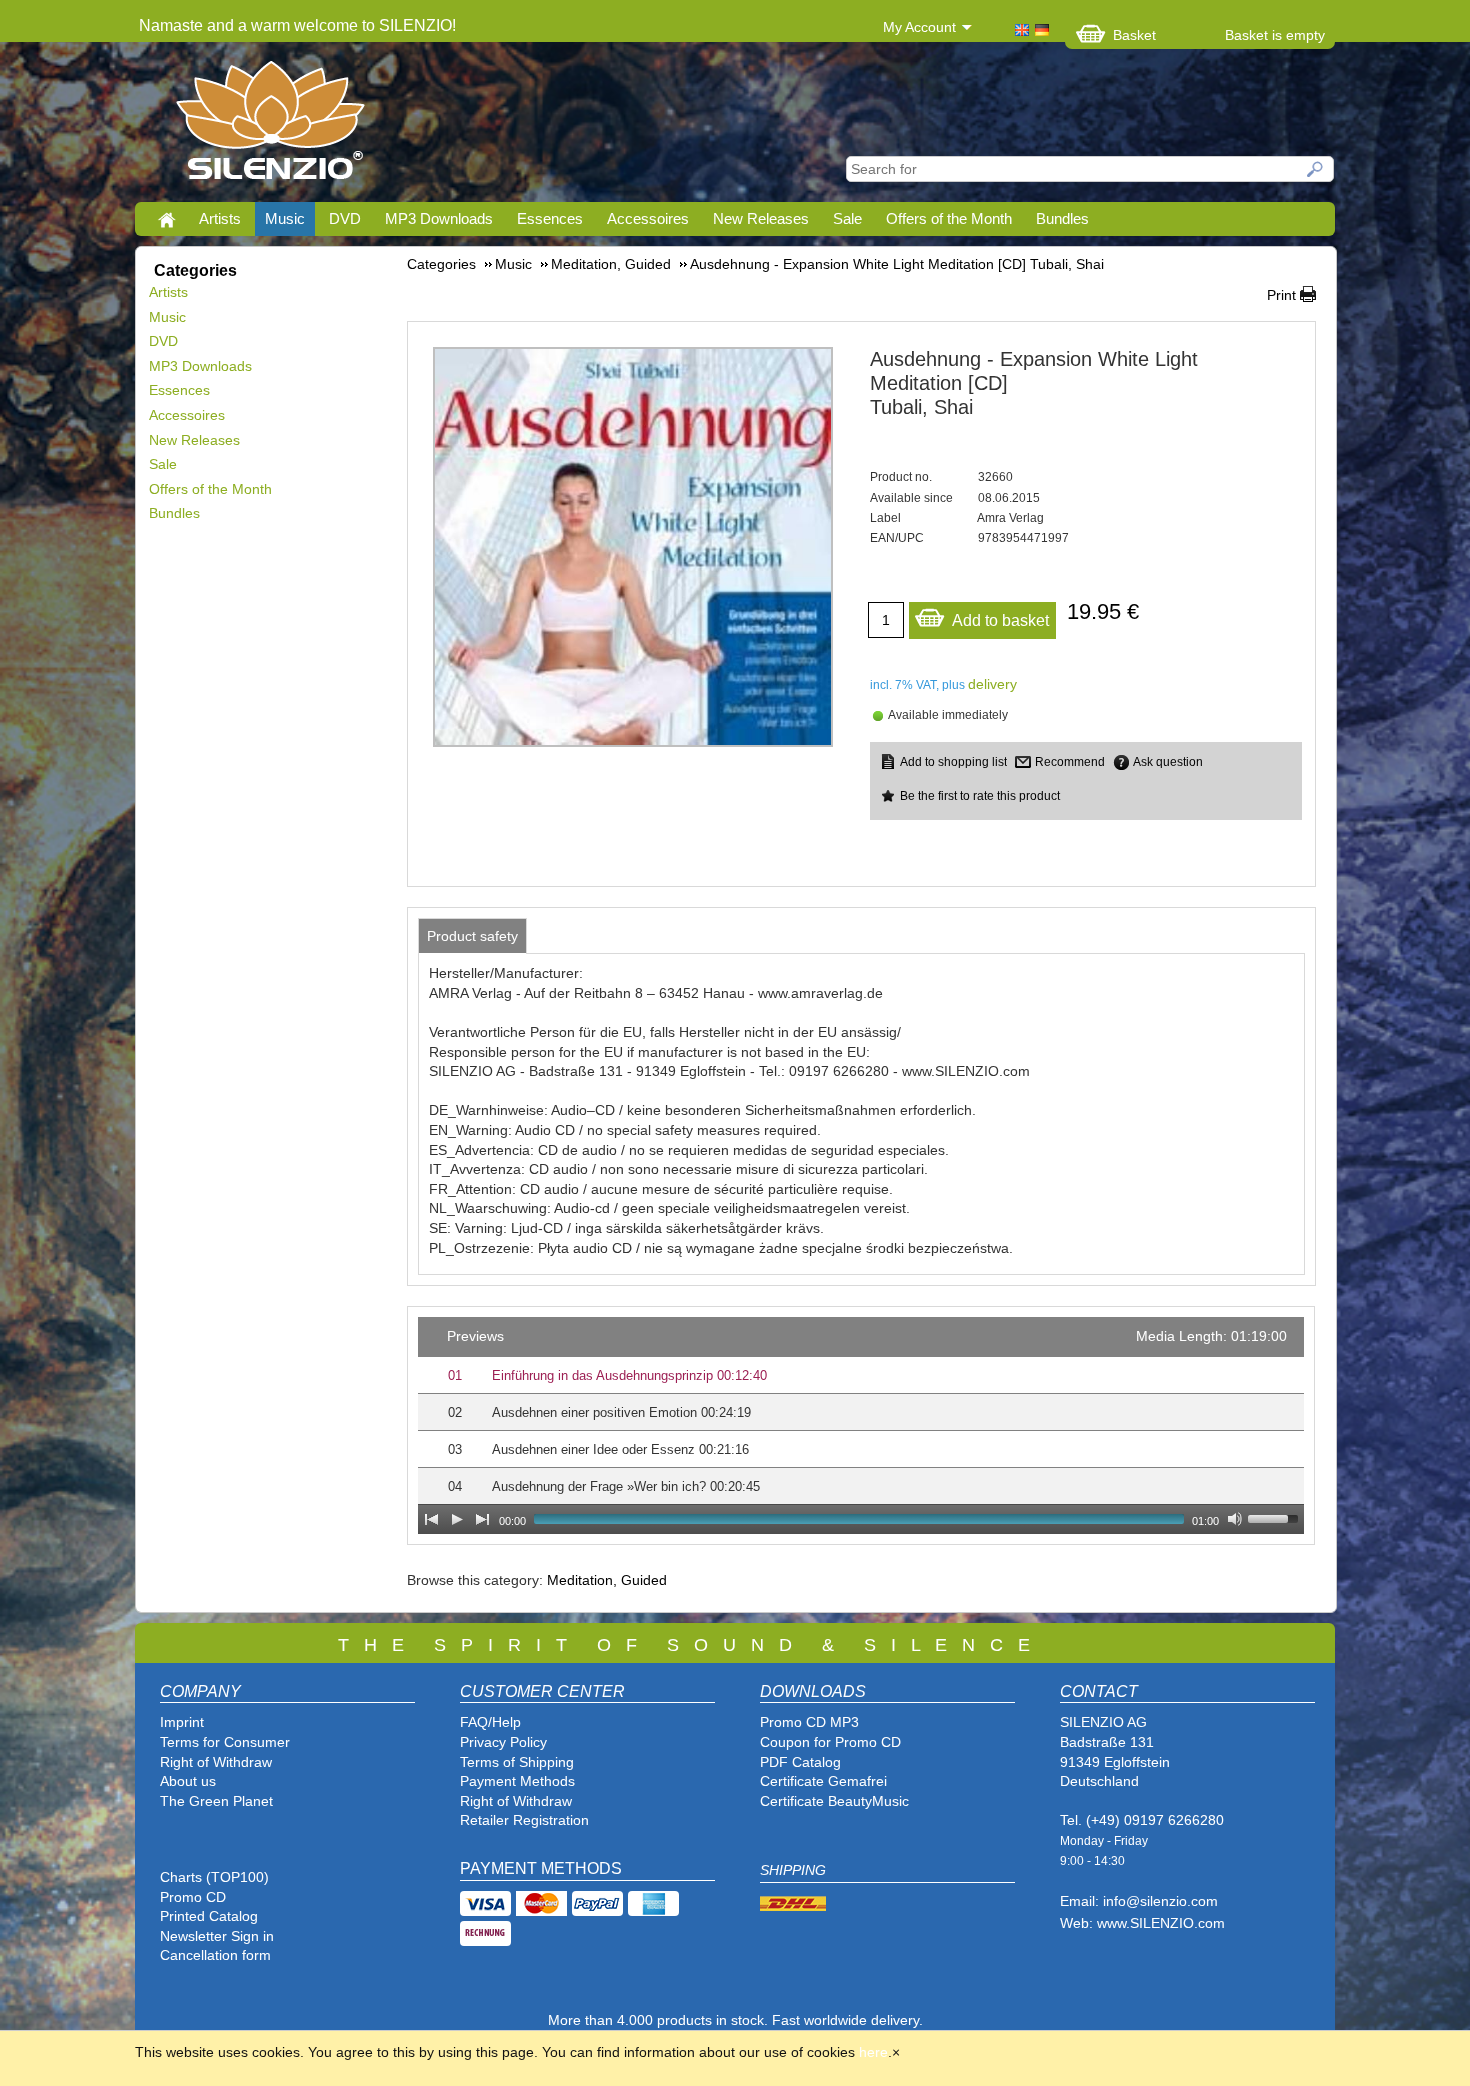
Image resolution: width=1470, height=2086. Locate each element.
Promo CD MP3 (809, 1722)
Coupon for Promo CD (830, 1742)
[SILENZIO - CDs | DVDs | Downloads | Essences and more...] (270, 126)
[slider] (1276, 1517)
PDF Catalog (800, 1762)
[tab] (472, 936)
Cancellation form (217, 1955)
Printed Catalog (209, 1916)
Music (285, 218)
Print (1281, 295)
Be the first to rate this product (980, 796)
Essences (550, 218)
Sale (847, 218)
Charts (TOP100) (214, 1877)
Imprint (182, 1722)
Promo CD (193, 1897)
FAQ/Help (490, 1722)
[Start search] (1316, 169)
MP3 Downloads (439, 218)
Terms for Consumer (225, 1742)
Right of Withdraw (216, 1762)
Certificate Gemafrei (823, 1781)
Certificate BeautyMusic (834, 1801)
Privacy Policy (503, 1742)
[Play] (457, 1519)
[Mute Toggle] (1235, 1519)
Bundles (1062, 218)
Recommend (1070, 762)
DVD (345, 218)
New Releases (761, 218)
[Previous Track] (431, 1519)
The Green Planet (216, 1801)
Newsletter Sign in (217, 1936)
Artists (220, 218)
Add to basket (1000, 620)
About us (188, 1781)
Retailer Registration (524, 1820)
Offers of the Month (949, 218)
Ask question (1168, 762)
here (873, 2052)
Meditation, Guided (607, 1580)
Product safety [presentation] (472, 936)
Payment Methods (517, 1781)
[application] (861, 1425)
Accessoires (648, 218)
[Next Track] (483, 1519)
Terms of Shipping (517, 1762)
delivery (992, 684)
